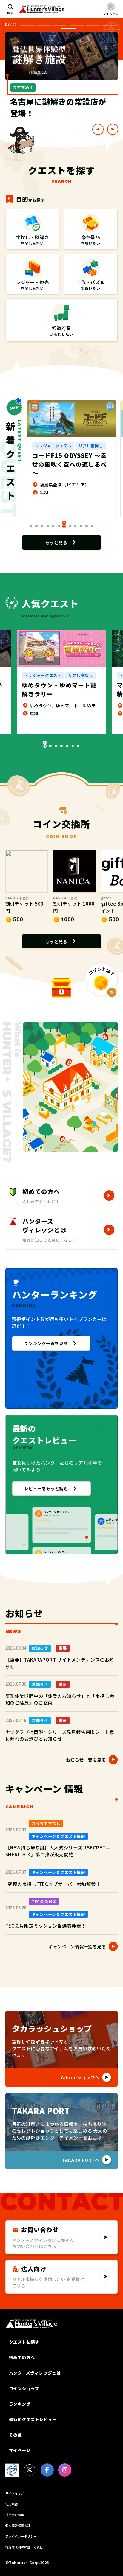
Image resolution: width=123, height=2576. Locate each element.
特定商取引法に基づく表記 (24, 2547)
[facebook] (47, 2470)
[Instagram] (65, 2470)
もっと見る (56, 542)
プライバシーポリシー (21, 2536)
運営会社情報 (15, 2515)
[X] (30, 2470)
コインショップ (24, 2388)
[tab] (27, 25)
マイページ (20, 2450)
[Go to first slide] (113, 129)
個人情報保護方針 (18, 2526)
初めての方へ (22, 2357)
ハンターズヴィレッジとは (35, 2373)
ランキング (20, 2404)
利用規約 (12, 2504)
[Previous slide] (98, 129)
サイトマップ (15, 2493)
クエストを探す (24, 2342)
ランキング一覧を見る (46, 1343)
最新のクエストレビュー (33, 2419)
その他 (16, 2435)
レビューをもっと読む (46, 1488)
